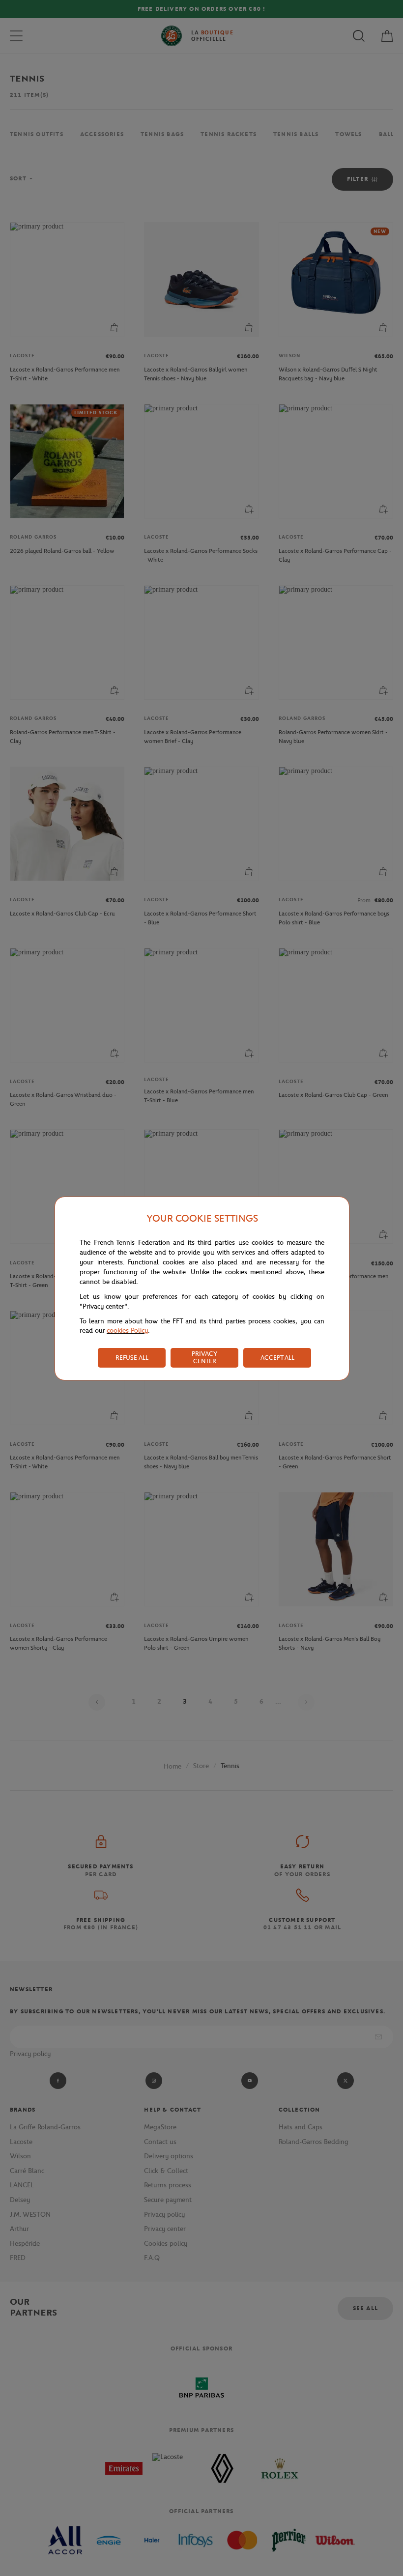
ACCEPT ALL (277, 1358)
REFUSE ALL (132, 1358)
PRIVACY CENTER (204, 1357)
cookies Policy (127, 1331)
